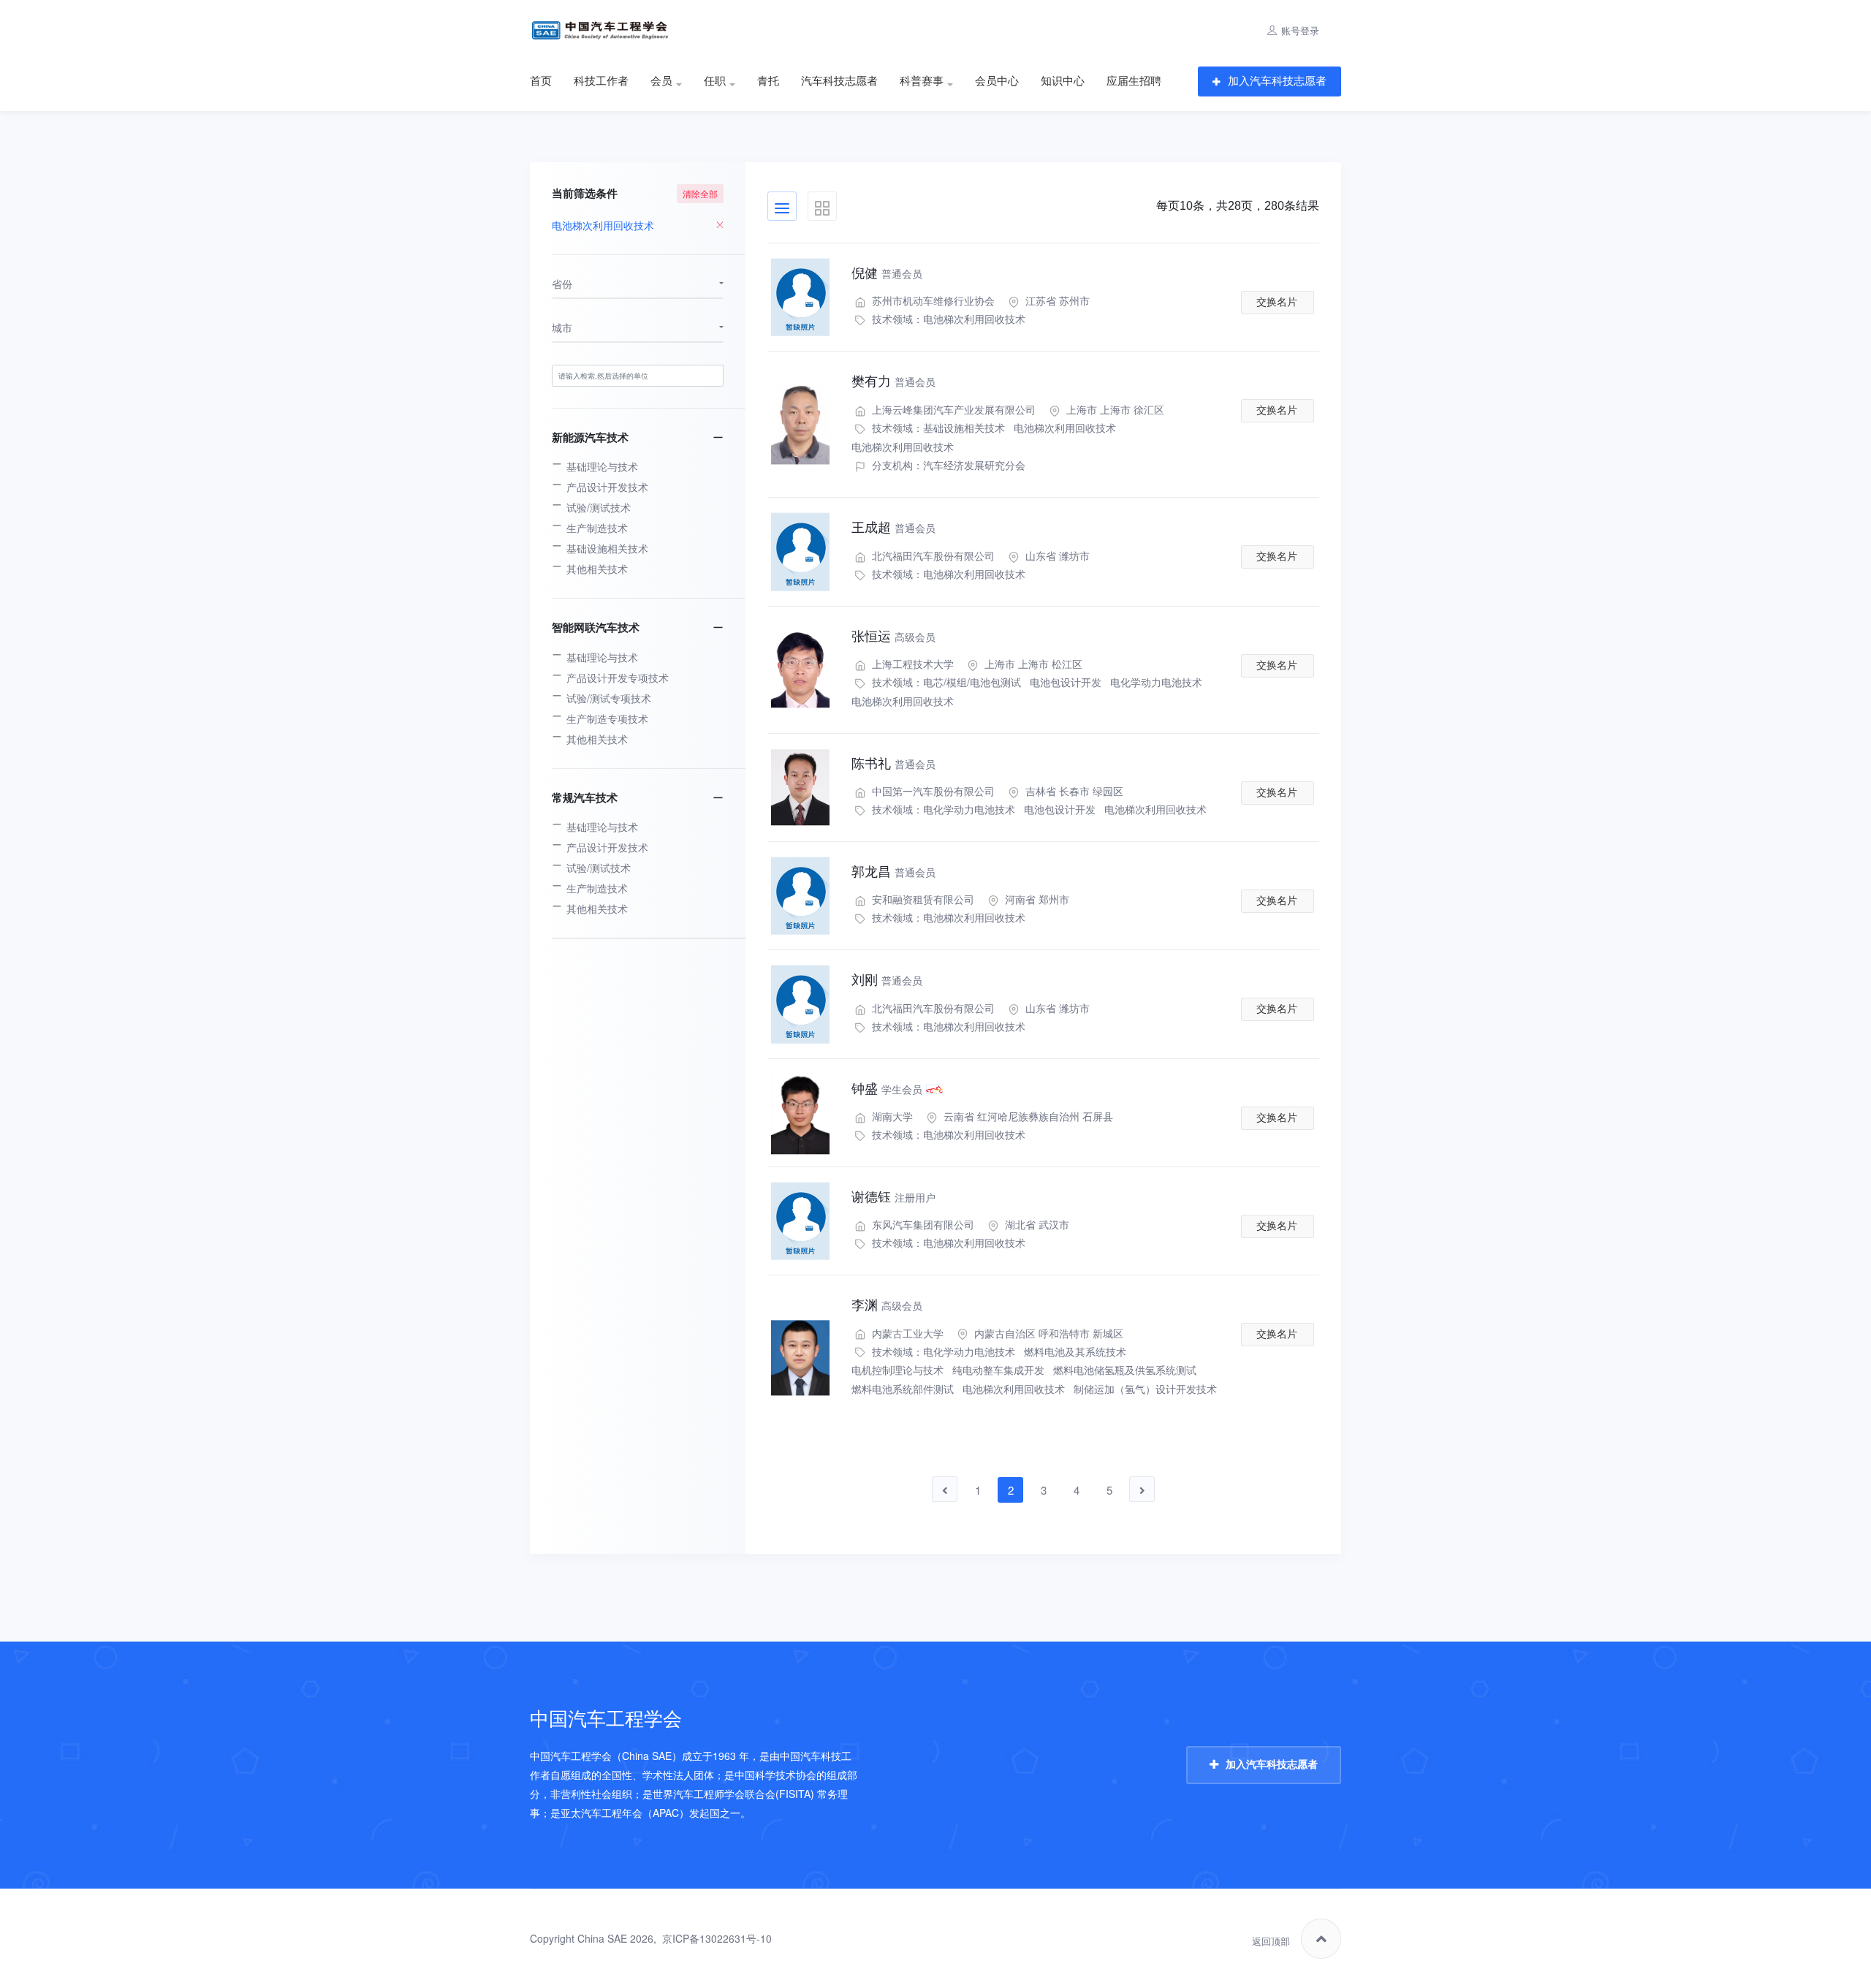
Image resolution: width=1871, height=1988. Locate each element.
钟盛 (887, 1089)
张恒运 (893, 637)
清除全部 (700, 193)
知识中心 (1063, 81)
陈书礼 (893, 764)
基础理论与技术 (602, 466)
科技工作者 (601, 81)
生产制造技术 (597, 528)
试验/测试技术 (599, 507)
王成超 (893, 528)
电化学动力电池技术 (1156, 682)
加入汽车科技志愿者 (1277, 81)
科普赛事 (922, 81)
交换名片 (1277, 302)
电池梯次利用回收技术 (974, 319)
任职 (715, 81)
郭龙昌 (893, 872)
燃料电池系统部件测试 (903, 1389)
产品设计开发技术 (607, 487)
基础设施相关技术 (964, 428)
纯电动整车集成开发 (998, 1370)
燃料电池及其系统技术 (1075, 1351)
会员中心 (997, 81)
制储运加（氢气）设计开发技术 (1145, 1389)
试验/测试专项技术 (609, 698)
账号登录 (1300, 30)
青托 (768, 81)
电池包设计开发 (1066, 682)
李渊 (887, 1305)
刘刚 (887, 980)
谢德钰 (893, 1197)
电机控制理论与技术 (897, 1370)
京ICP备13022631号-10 (717, 1938)
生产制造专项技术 (607, 718)
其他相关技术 (597, 569)
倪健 (887, 273)
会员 (661, 81)
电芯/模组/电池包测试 (972, 682)
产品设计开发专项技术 (618, 678)
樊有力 (893, 382)
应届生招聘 (1134, 81)
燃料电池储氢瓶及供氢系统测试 (1125, 1370)
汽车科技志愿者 (839, 81)
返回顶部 (1271, 1942)
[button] (638, 284)
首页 (541, 81)
